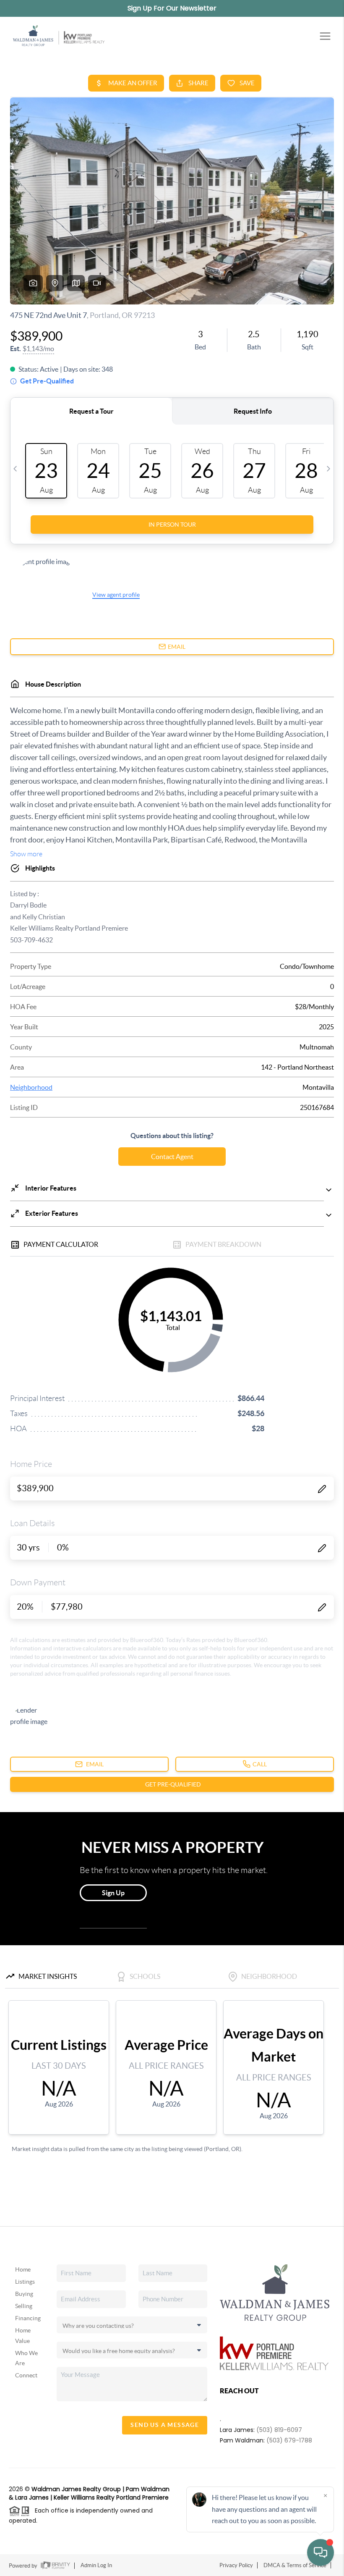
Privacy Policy (236, 2565)
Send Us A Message (165, 2425)
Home (23, 2269)
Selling (24, 2306)
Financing (28, 2318)
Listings (25, 2282)
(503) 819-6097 (279, 2430)
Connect (26, 2375)
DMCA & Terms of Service (295, 2565)
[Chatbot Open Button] (321, 2552)
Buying (24, 2294)
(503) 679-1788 (289, 2440)
